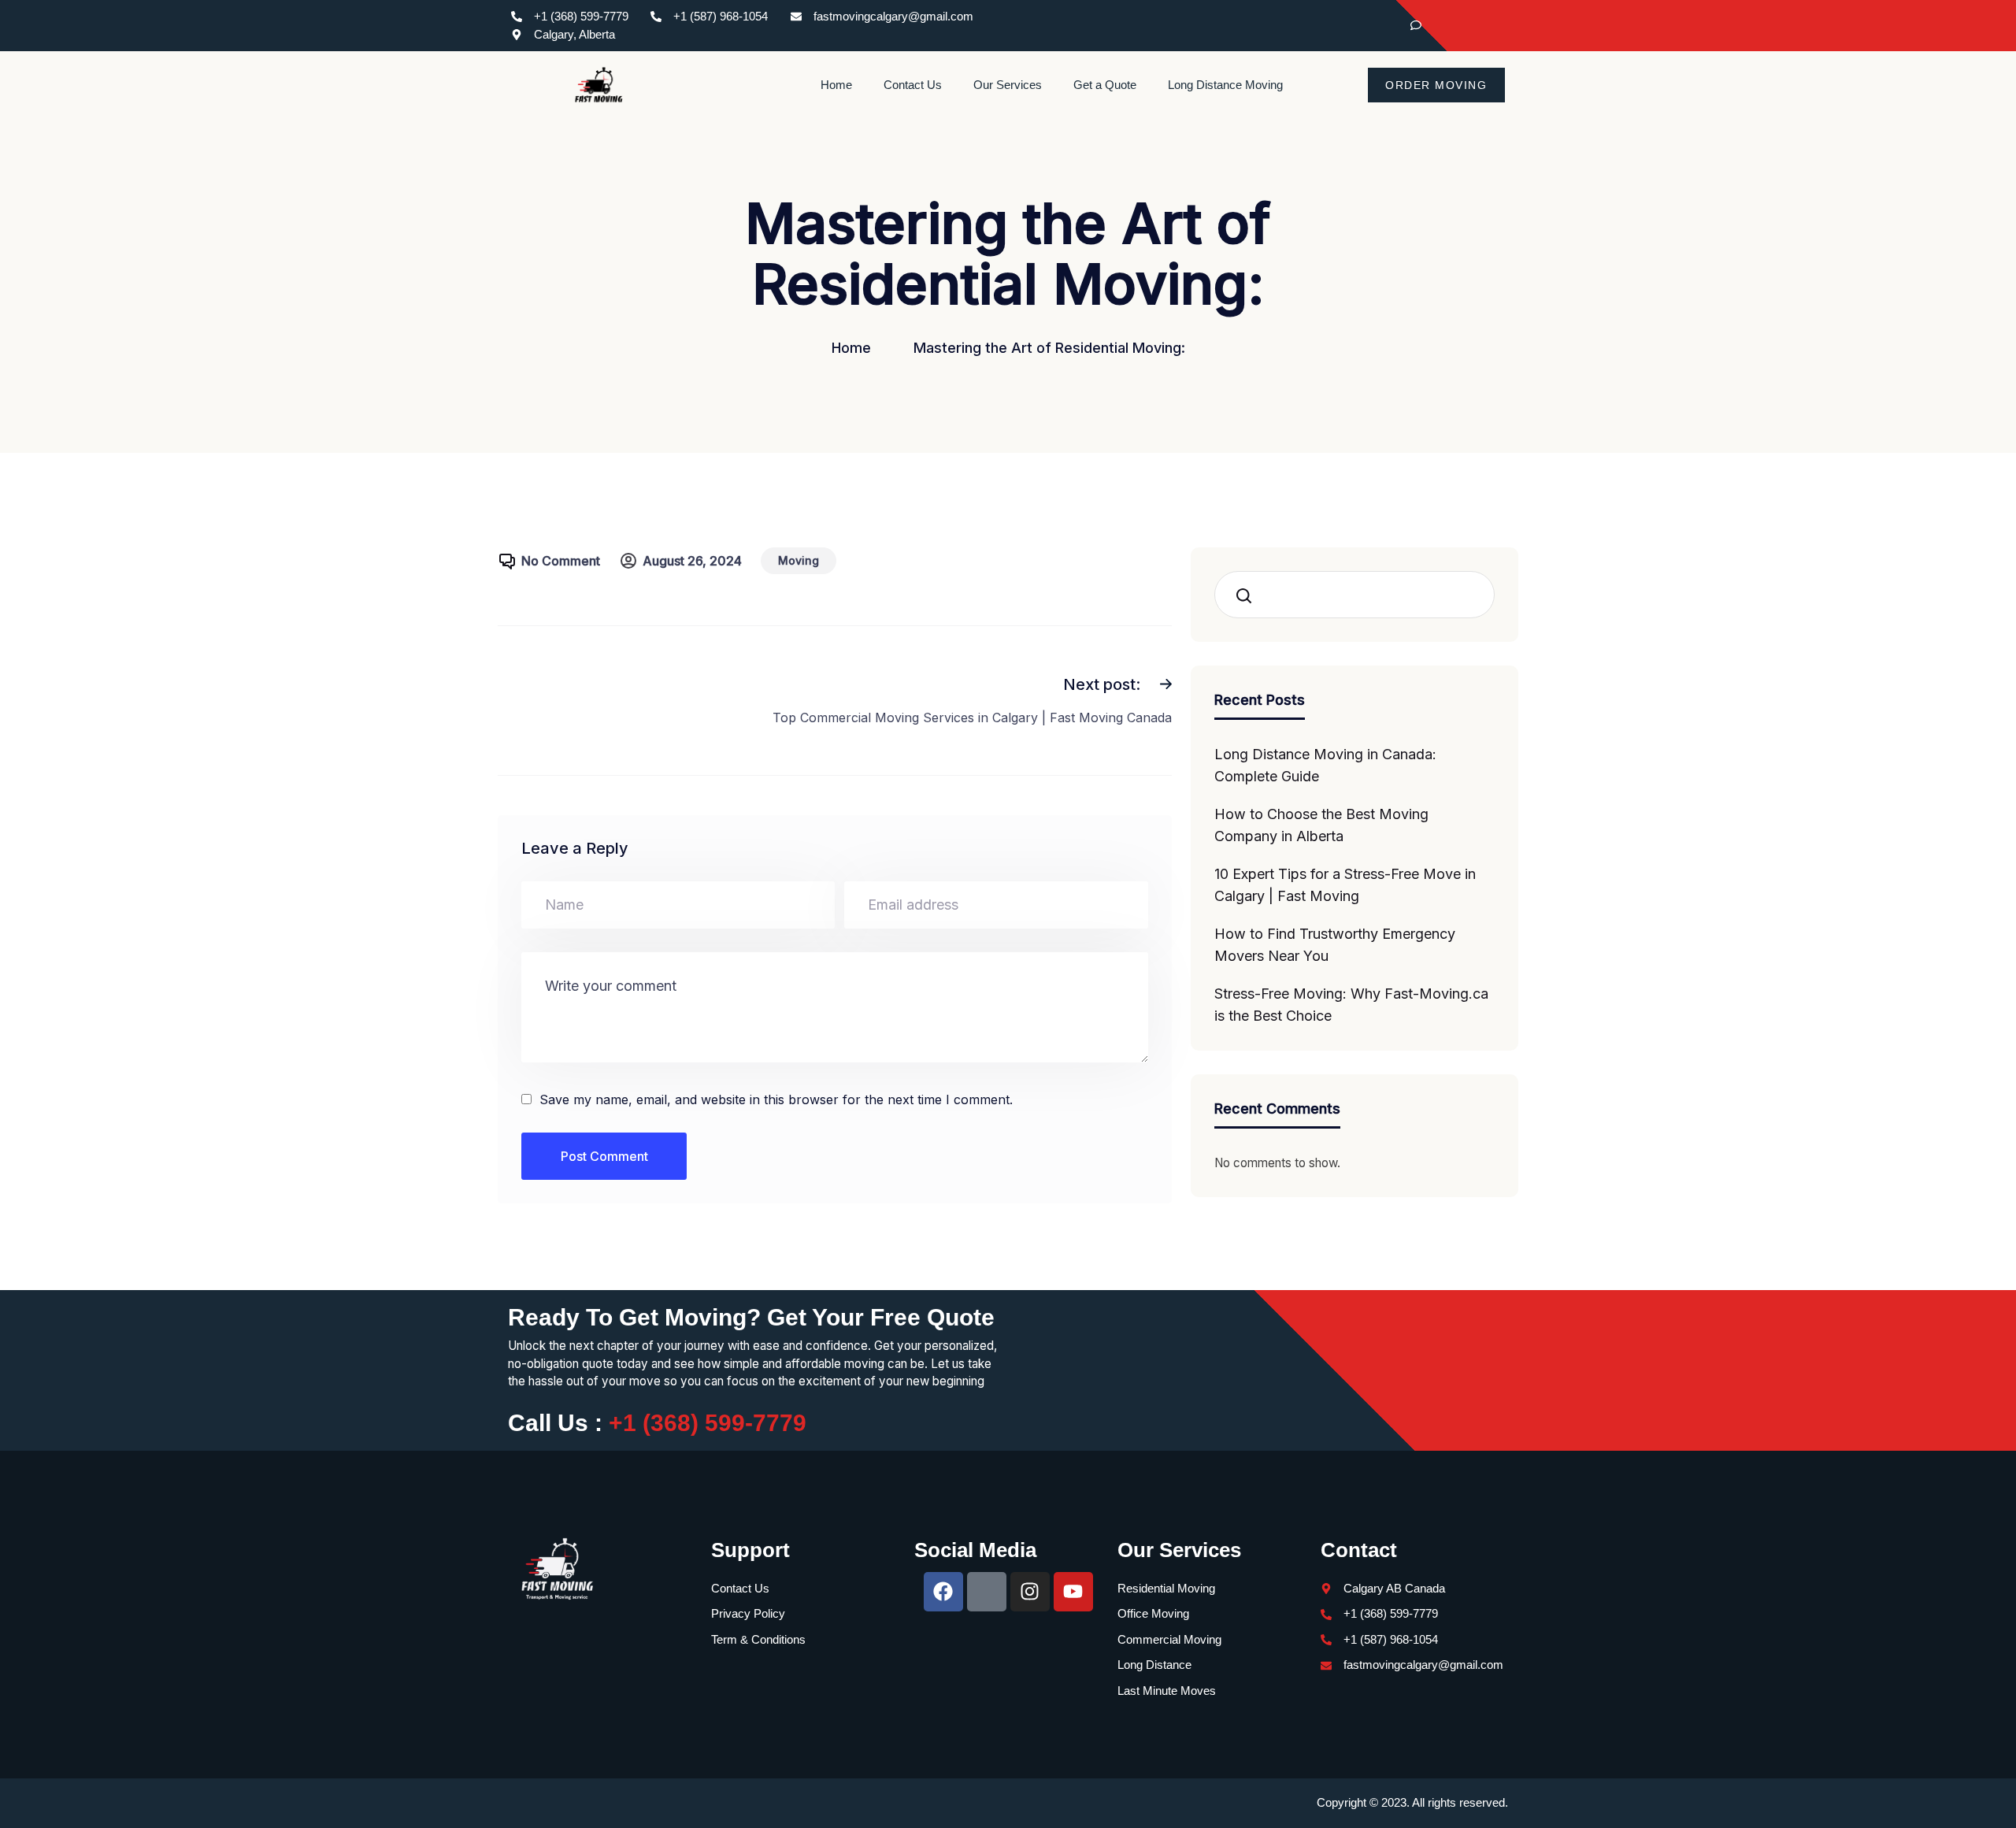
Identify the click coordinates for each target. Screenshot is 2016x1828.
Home (836, 85)
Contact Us (913, 85)
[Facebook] (1437, 26)
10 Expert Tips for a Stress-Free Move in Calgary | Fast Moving (1345, 885)
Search (1249, 595)
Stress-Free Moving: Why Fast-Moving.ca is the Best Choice (1351, 1005)
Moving (799, 560)
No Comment (561, 561)
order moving (1436, 85)
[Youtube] (1073, 1592)
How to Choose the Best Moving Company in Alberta (1321, 825)
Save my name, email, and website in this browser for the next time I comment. (776, 1099)
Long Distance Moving (1225, 85)
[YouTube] (1492, 26)
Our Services (1008, 85)
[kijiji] (1410, 26)
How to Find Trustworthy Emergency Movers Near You (1335, 945)
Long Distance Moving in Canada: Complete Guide (1325, 765)
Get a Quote (1105, 85)
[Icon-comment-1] (987, 1592)
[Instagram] (1465, 26)
